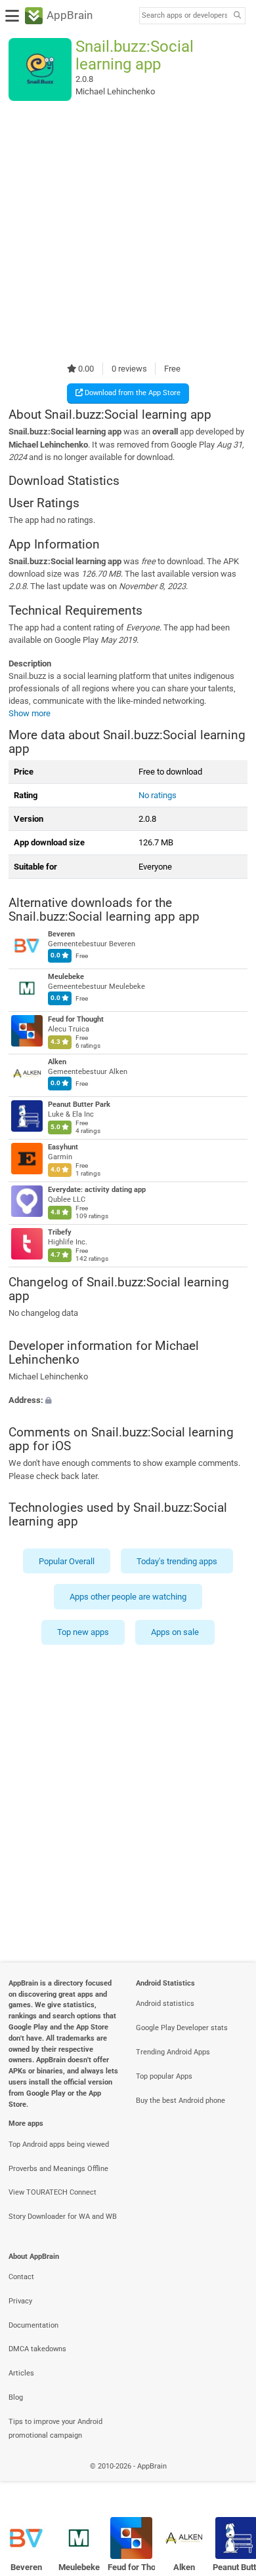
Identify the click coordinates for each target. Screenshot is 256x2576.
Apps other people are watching (128, 1597)
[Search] (237, 16)
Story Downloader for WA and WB (63, 2217)
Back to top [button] (230, 2481)
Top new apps (83, 1632)
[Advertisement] (128, 231)
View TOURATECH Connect (53, 2192)
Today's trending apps (177, 1561)
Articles (21, 2373)
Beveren (61, 934)
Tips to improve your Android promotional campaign (55, 2429)
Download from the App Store (132, 393)
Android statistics (165, 2004)
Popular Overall (67, 1561)
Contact (21, 2277)
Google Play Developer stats (182, 2028)
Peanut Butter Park (79, 1105)
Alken (57, 1062)
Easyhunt (63, 1147)
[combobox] (184, 16)
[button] (128, 1399)
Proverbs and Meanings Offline (58, 2169)
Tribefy (60, 1232)
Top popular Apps (164, 2076)
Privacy (20, 2301)
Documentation (33, 2325)
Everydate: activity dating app (97, 1190)
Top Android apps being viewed (59, 2144)
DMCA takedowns (37, 2349)
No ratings (158, 795)
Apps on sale (175, 1632)
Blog (16, 2397)
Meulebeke (66, 977)
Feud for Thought (76, 1019)
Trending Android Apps (173, 2052)
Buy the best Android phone (181, 2101)
